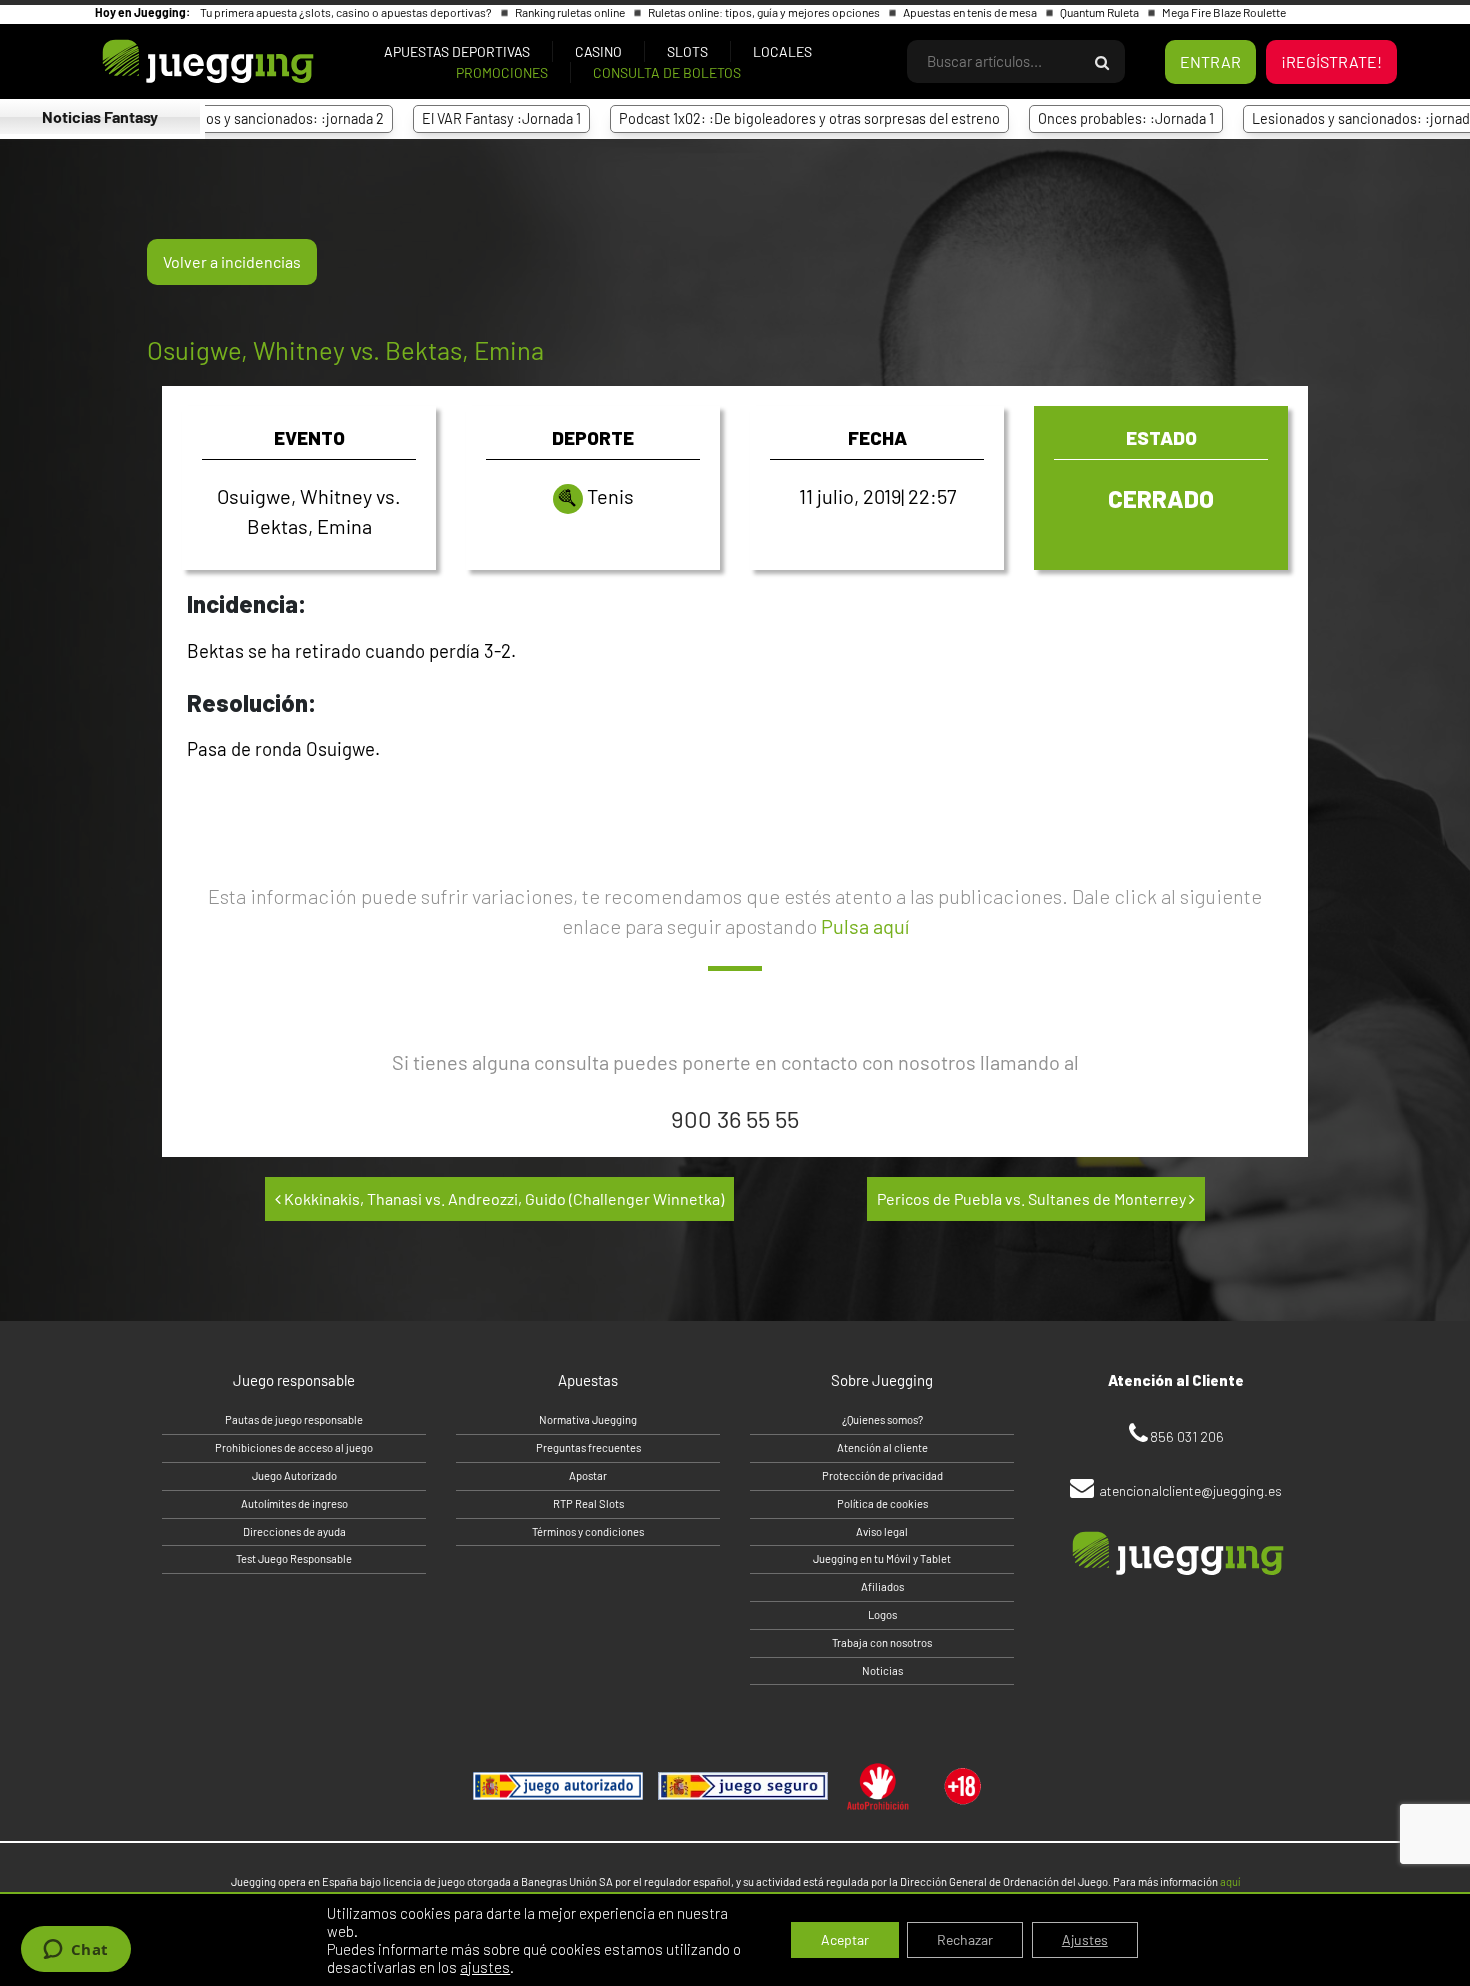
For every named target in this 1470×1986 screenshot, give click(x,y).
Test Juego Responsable (294, 1558)
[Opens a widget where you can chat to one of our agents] (75, 1951)
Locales (782, 51)
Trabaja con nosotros (882, 1642)
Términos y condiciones (588, 1531)
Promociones (502, 72)
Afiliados (882, 1586)
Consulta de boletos (667, 72)
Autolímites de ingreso (294, 1503)
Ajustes (1085, 1939)
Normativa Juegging (588, 1419)
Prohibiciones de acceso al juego (294, 1447)
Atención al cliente (882, 1447)
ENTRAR (1210, 61)
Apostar (588, 1475)
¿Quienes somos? (882, 1419)
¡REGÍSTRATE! (1331, 61)
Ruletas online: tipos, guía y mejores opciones (765, 12)
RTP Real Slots (588, 1503)
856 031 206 (1187, 1436)
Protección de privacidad (882, 1475)
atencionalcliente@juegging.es (1190, 1490)
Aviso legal (882, 1531)
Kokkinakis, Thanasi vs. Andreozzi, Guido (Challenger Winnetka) (502, 1198)
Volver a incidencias (232, 261)
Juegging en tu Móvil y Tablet (882, 1558)
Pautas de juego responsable (294, 1419)
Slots (687, 51)
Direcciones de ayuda (294, 1531)
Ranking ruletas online (571, 12)
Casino (598, 51)
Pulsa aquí (865, 926)
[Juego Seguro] (558, 1786)
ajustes (485, 1967)
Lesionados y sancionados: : (221, 118)
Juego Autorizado (294, 1475)
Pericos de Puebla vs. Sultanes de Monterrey (1033, 1198)
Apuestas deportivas (457, 51)
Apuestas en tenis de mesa (971, 12)
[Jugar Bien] (743, 1786)
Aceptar (845, 1939)
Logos (882, 1614)
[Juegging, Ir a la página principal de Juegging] (174, 61)
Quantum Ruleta (1100, 12)
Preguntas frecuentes (588, 1447)
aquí (1230, 1881)
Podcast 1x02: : (764, 118)
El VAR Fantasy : (456, 118)
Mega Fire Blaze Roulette (1224, 12)
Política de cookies (882, 1503)
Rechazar (965, 1939)
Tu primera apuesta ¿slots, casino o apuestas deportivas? (347, 12)
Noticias (882, 1670)
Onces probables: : (1081, 118)
